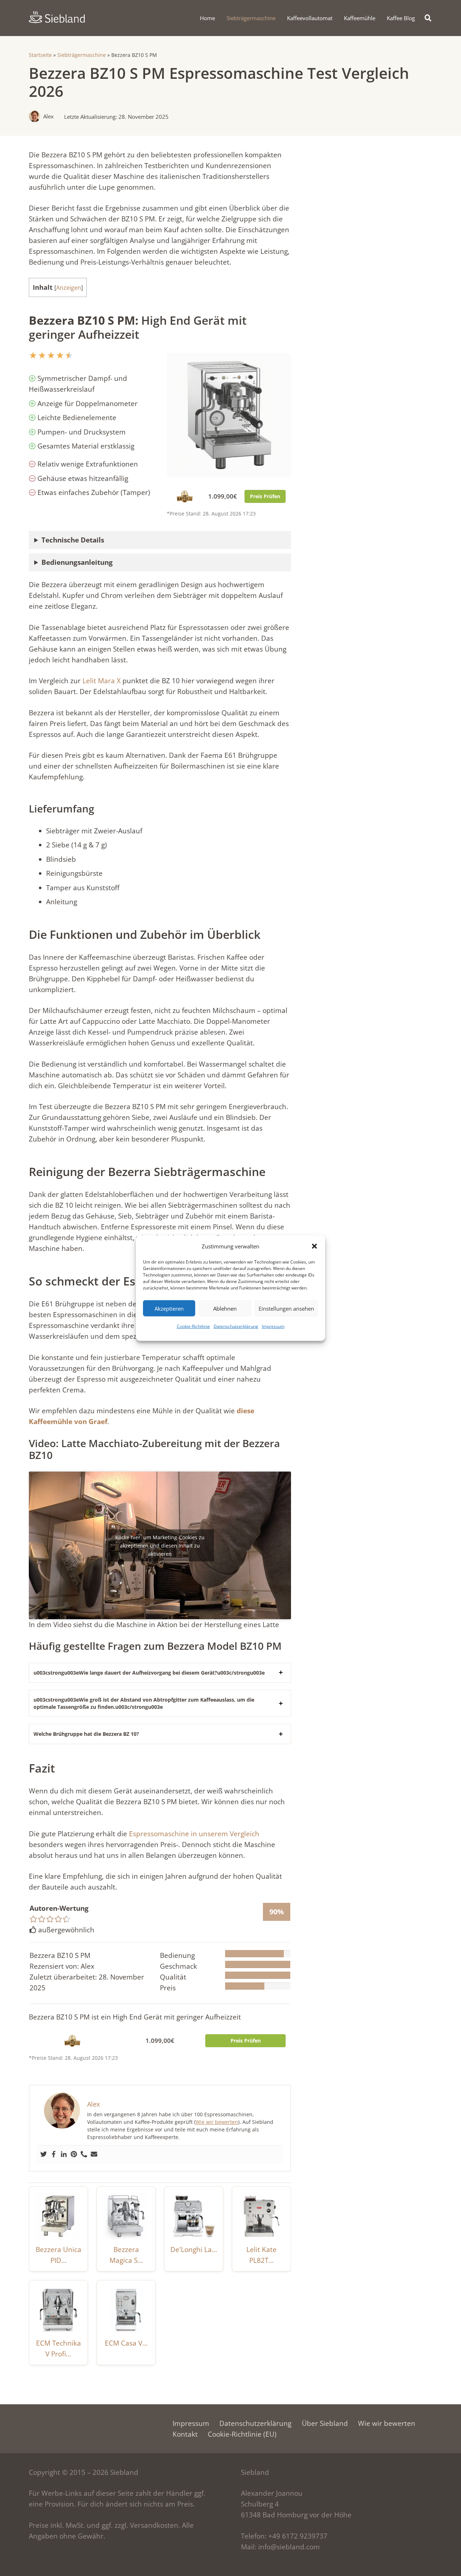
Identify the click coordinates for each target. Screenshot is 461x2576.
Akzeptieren (169, 1308)
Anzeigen (69, 288)
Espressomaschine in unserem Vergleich (194, 1834)
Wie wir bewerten (217, 2122)
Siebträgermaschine (82, 55)
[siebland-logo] (57, 17)
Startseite (40, 55)
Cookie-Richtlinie (193, 1326)
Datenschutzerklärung (236, 1326)
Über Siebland (325, 2423)
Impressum (273, 1326)
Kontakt (185, 2434)
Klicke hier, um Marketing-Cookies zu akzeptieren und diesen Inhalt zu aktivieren (160, 1546)
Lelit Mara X (102, 681)
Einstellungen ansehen (286, 1308)
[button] (314, 1246)
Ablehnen (225, 1308)
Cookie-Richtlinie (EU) (242, 2434)
